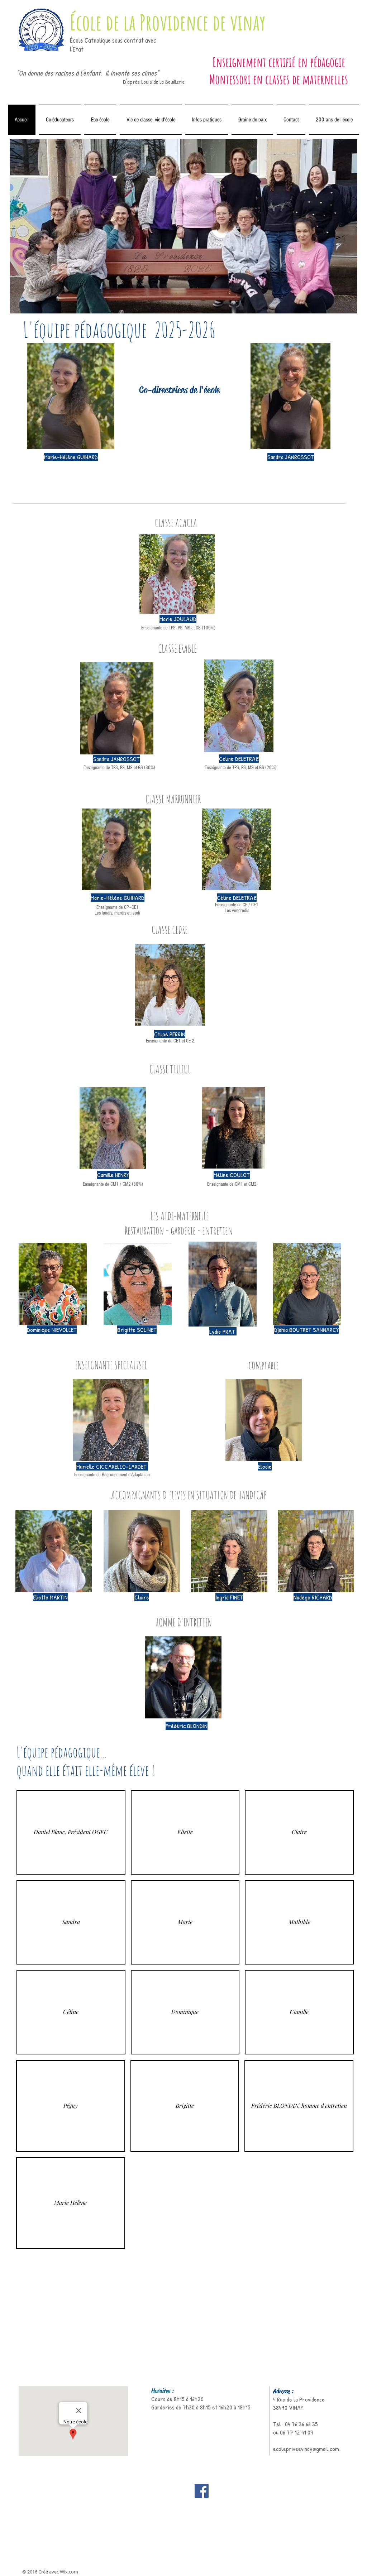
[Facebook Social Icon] (202, 2491)
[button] (71, 1832)
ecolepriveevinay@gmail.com (306, 2449)
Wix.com (69, 2572)
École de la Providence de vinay (168, 22)
